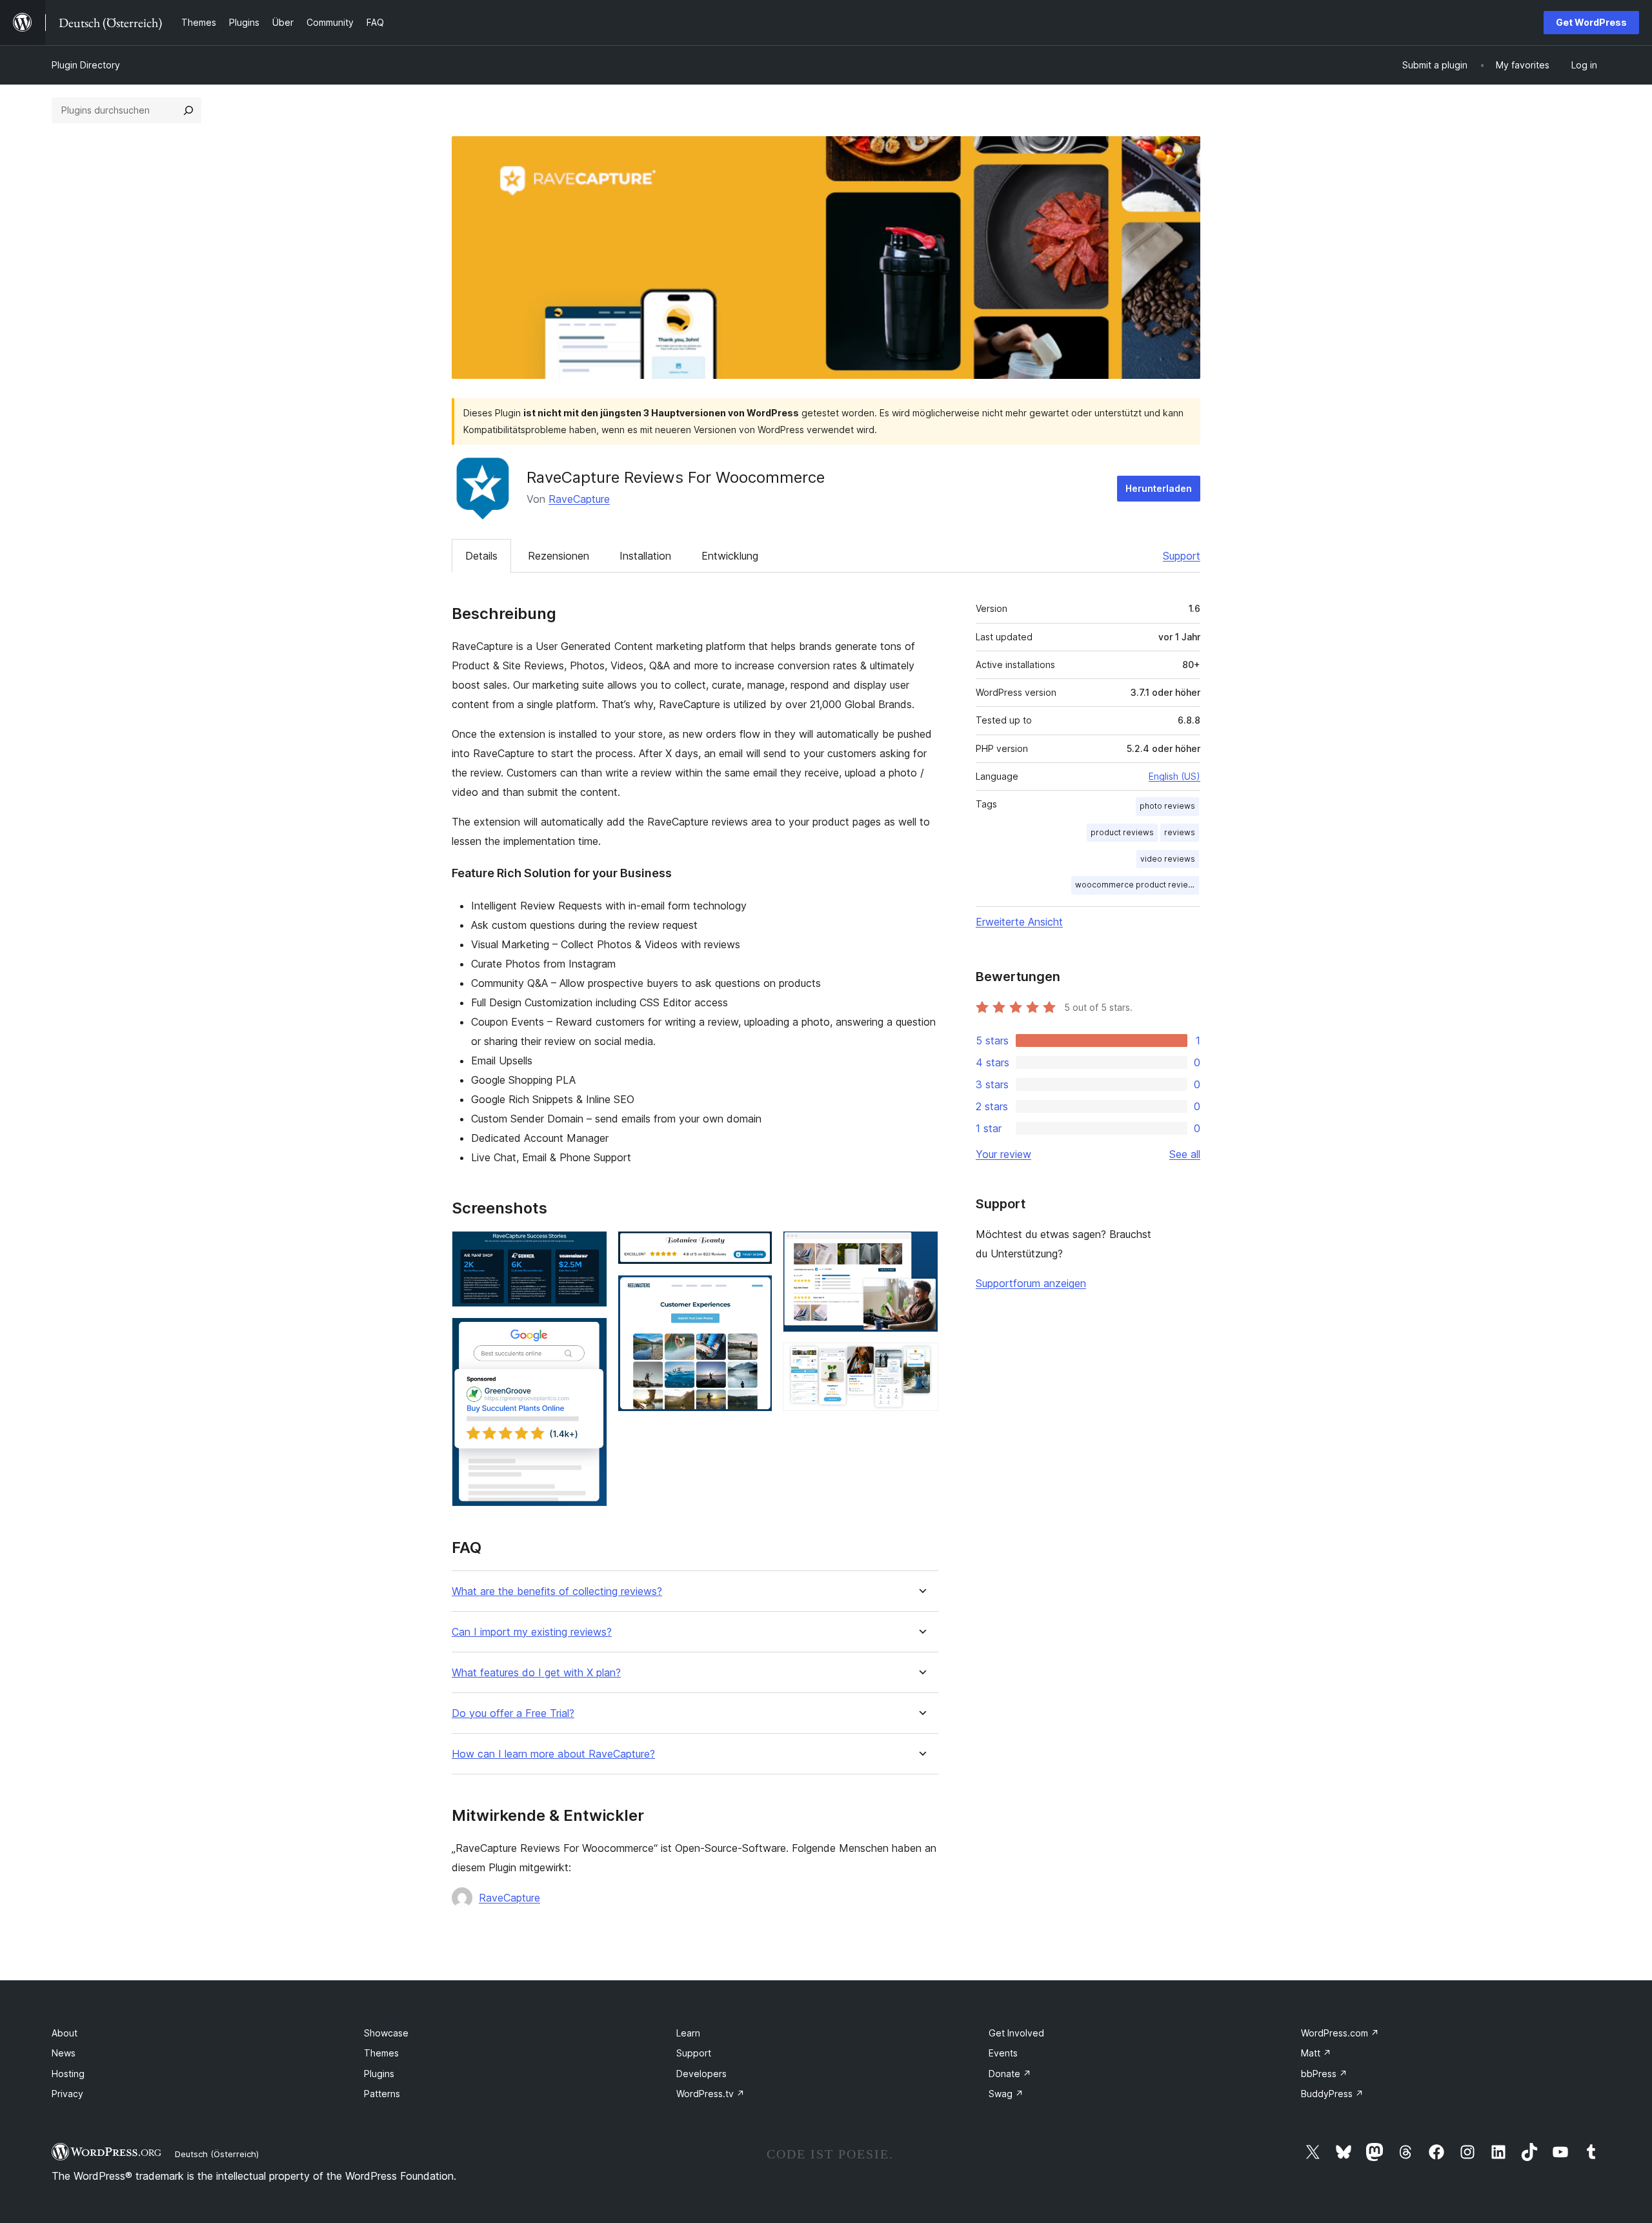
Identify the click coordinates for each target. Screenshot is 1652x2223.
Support (1182, 556)
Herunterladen (1159, 488)
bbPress (1324, 2074)
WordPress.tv (710, 2094)
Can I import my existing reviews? (532, 1632)
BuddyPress (1332, 2094)
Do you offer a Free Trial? (513, 1713)
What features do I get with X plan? (536, 1673)
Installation (645, 556)
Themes (381, 2053)
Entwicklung (730, 556)
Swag (1006, 2094)
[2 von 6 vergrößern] (590, 1335)
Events (1003, 2053)
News (64, 2053)
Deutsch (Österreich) (217, 2154)
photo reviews (1167, 806)
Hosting (68, 2074)
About (65, 2033)
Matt (1316, 2053)
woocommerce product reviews (1137, 885)
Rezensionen (559, 556)
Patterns (382, 2094)
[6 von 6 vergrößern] (921, 1360)
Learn (688, 2033)
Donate (1010, 2074)
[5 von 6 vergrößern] (921, 1248)
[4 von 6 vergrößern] (755, 1292)
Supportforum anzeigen (1031, 1283)
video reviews (1168, 859)
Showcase (386, 2033)
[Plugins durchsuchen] (188, 110)
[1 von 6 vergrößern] (590, 1248)
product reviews (1122, 832)
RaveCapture (579, 499)
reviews (1180, 832)
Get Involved (1016, 2033)
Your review (1003, 1154)
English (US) (1174, 776)
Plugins (379, 2074)
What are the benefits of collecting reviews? (557, 1591)
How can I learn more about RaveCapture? (553, 1754)
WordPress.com (1340, 2033)
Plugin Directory (86, 65)
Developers (701, 2074)
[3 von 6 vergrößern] (755, 1248)
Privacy (67, 2094)
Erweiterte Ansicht (1019, 922)
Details (481, 556)
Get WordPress (1591, 22)
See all (1185, 1154)
